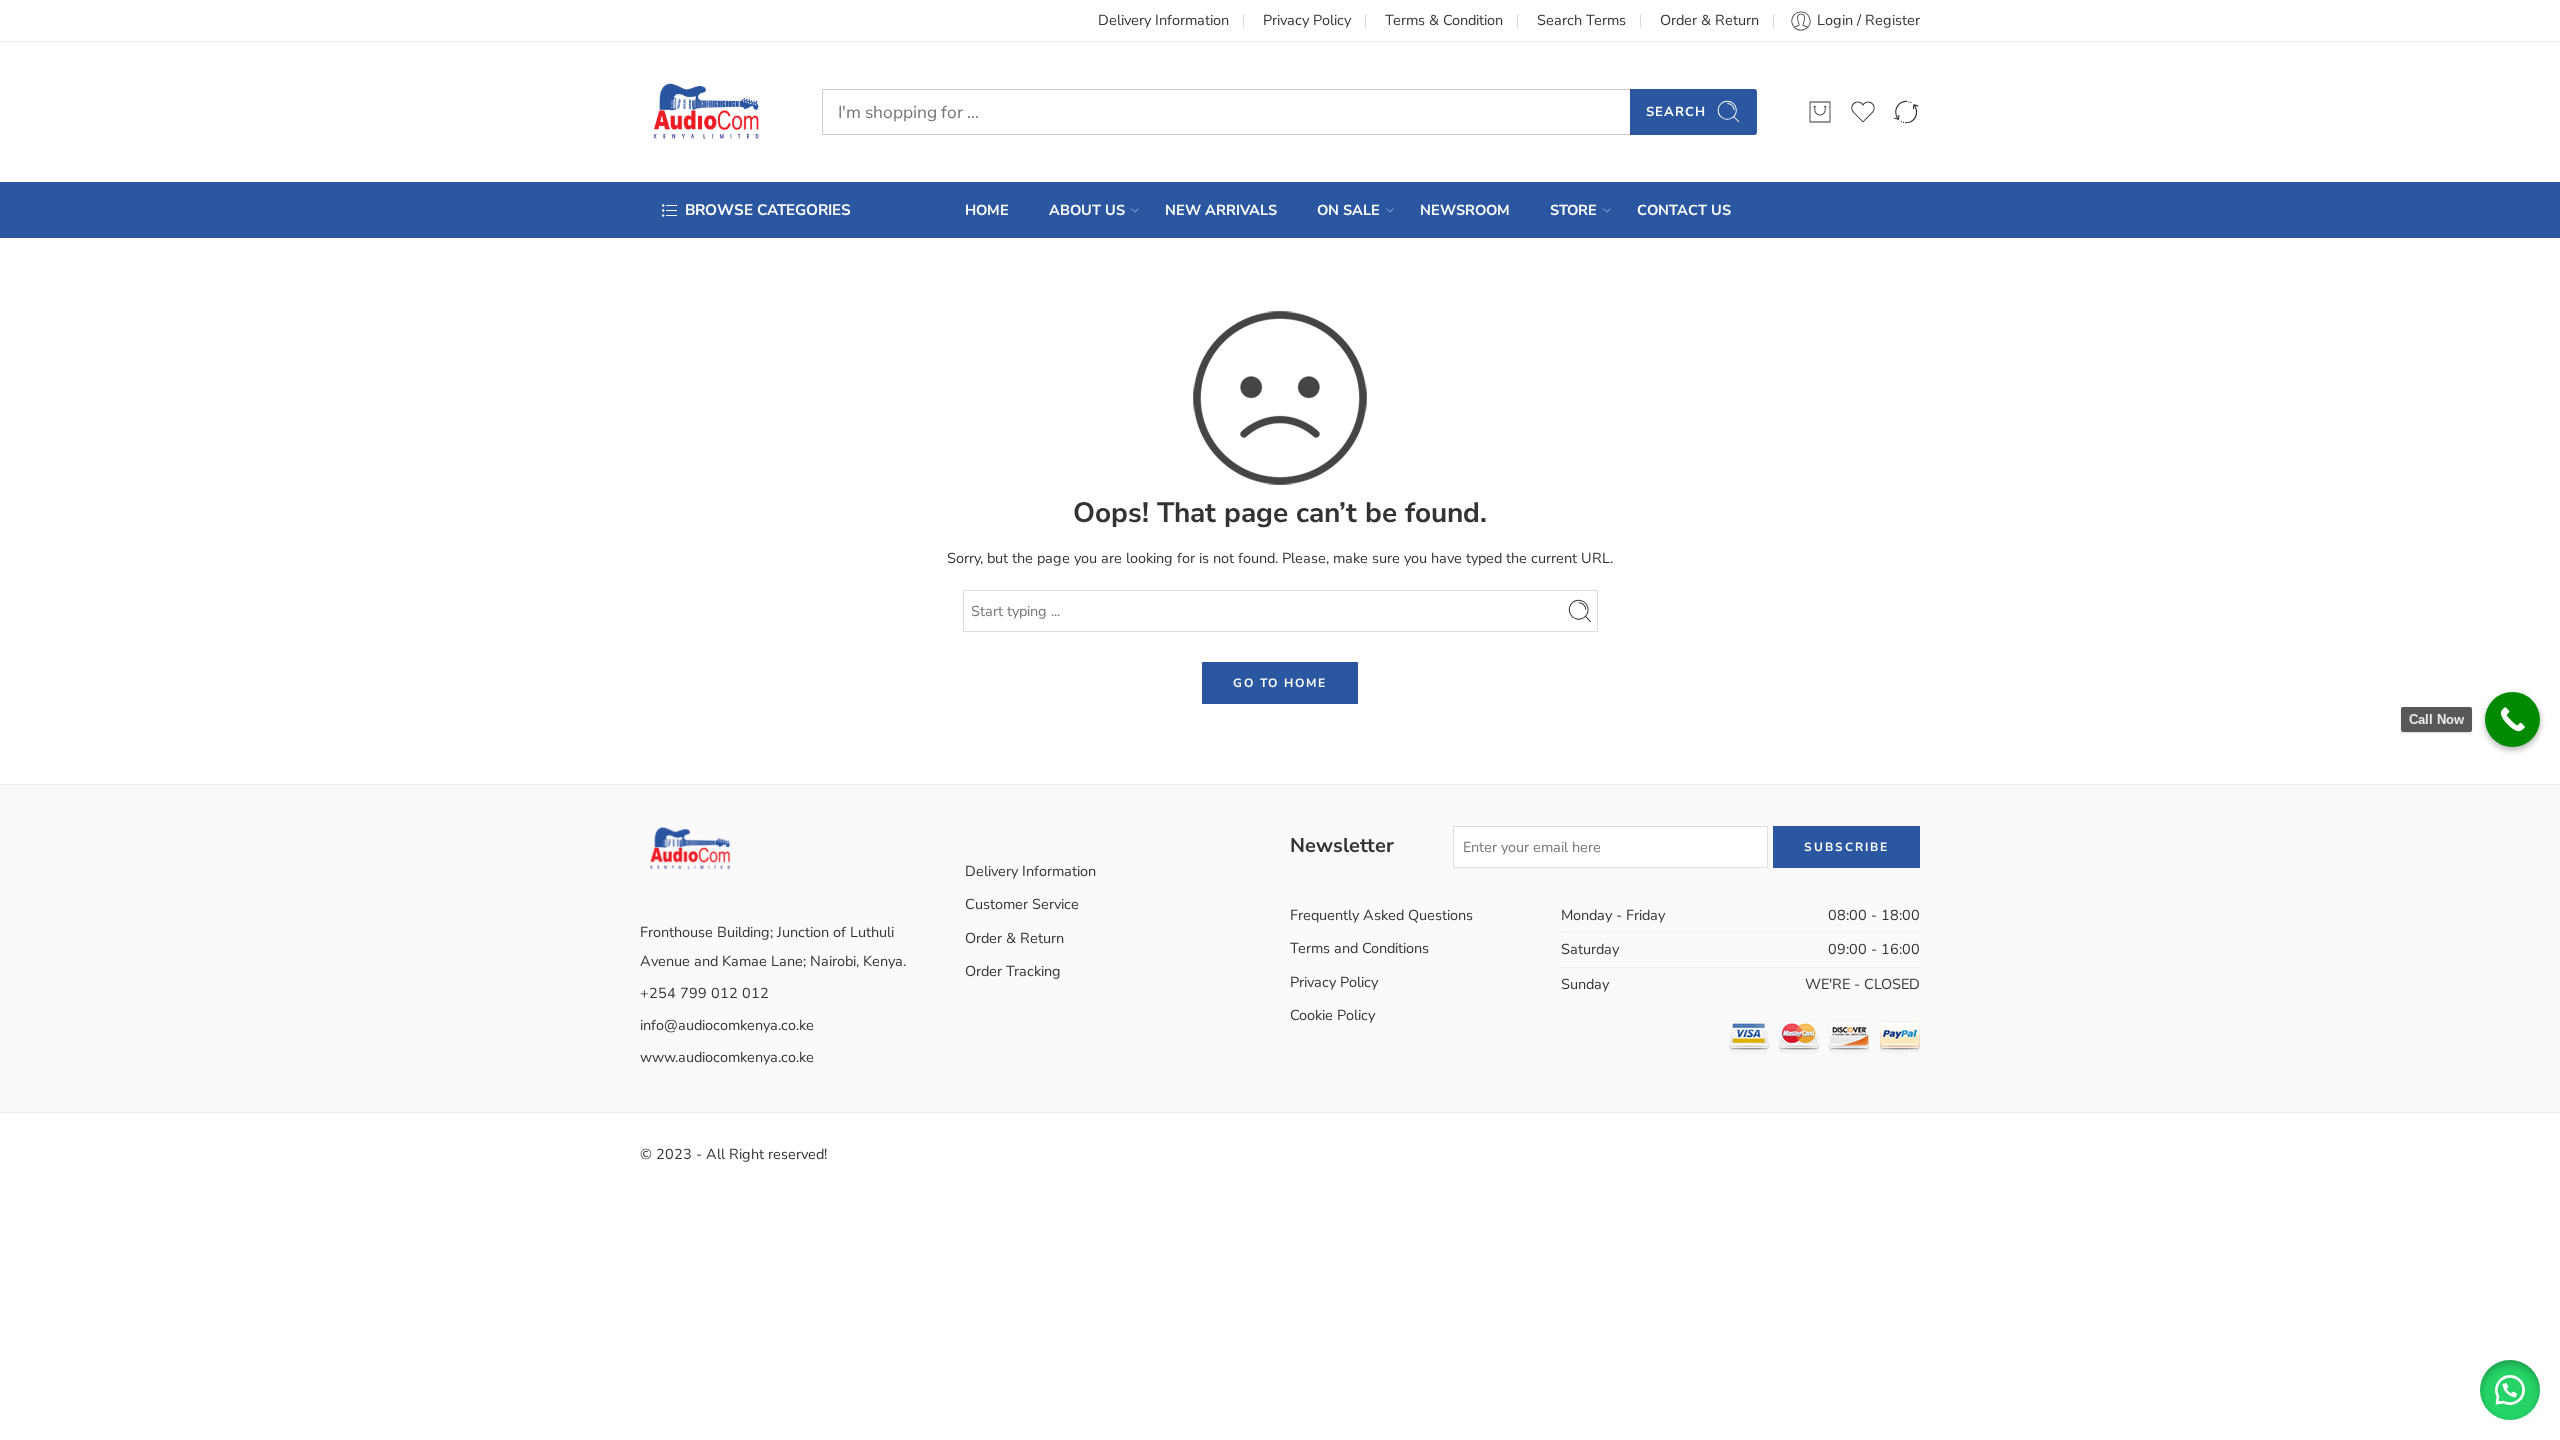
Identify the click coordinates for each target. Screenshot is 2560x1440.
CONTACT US (1684, 210)
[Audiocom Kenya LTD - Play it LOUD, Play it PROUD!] (706, 112)
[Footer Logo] (690, 846)
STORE (1573, 210)
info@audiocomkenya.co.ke (727, 1025)
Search (1676, 112)
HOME (987, 210)
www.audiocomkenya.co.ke (727, 1057)
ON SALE (1348, 210)
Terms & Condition (1444, 20)
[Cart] (1820, 112)
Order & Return (1709, 20)
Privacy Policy (1307, 20)
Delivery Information (1163, 20)
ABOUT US (1087, 210)
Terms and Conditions (1359, 948)
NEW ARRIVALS (1221, 210)
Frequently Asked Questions (1381, 915)
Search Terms (1581, 20)
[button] (2510, 1390)
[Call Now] (2512, 719)
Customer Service (1022, 904)
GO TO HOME (1280, 683)
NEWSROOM (1465, 210)
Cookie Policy (1332, 1015)
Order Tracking (1013, 971)
